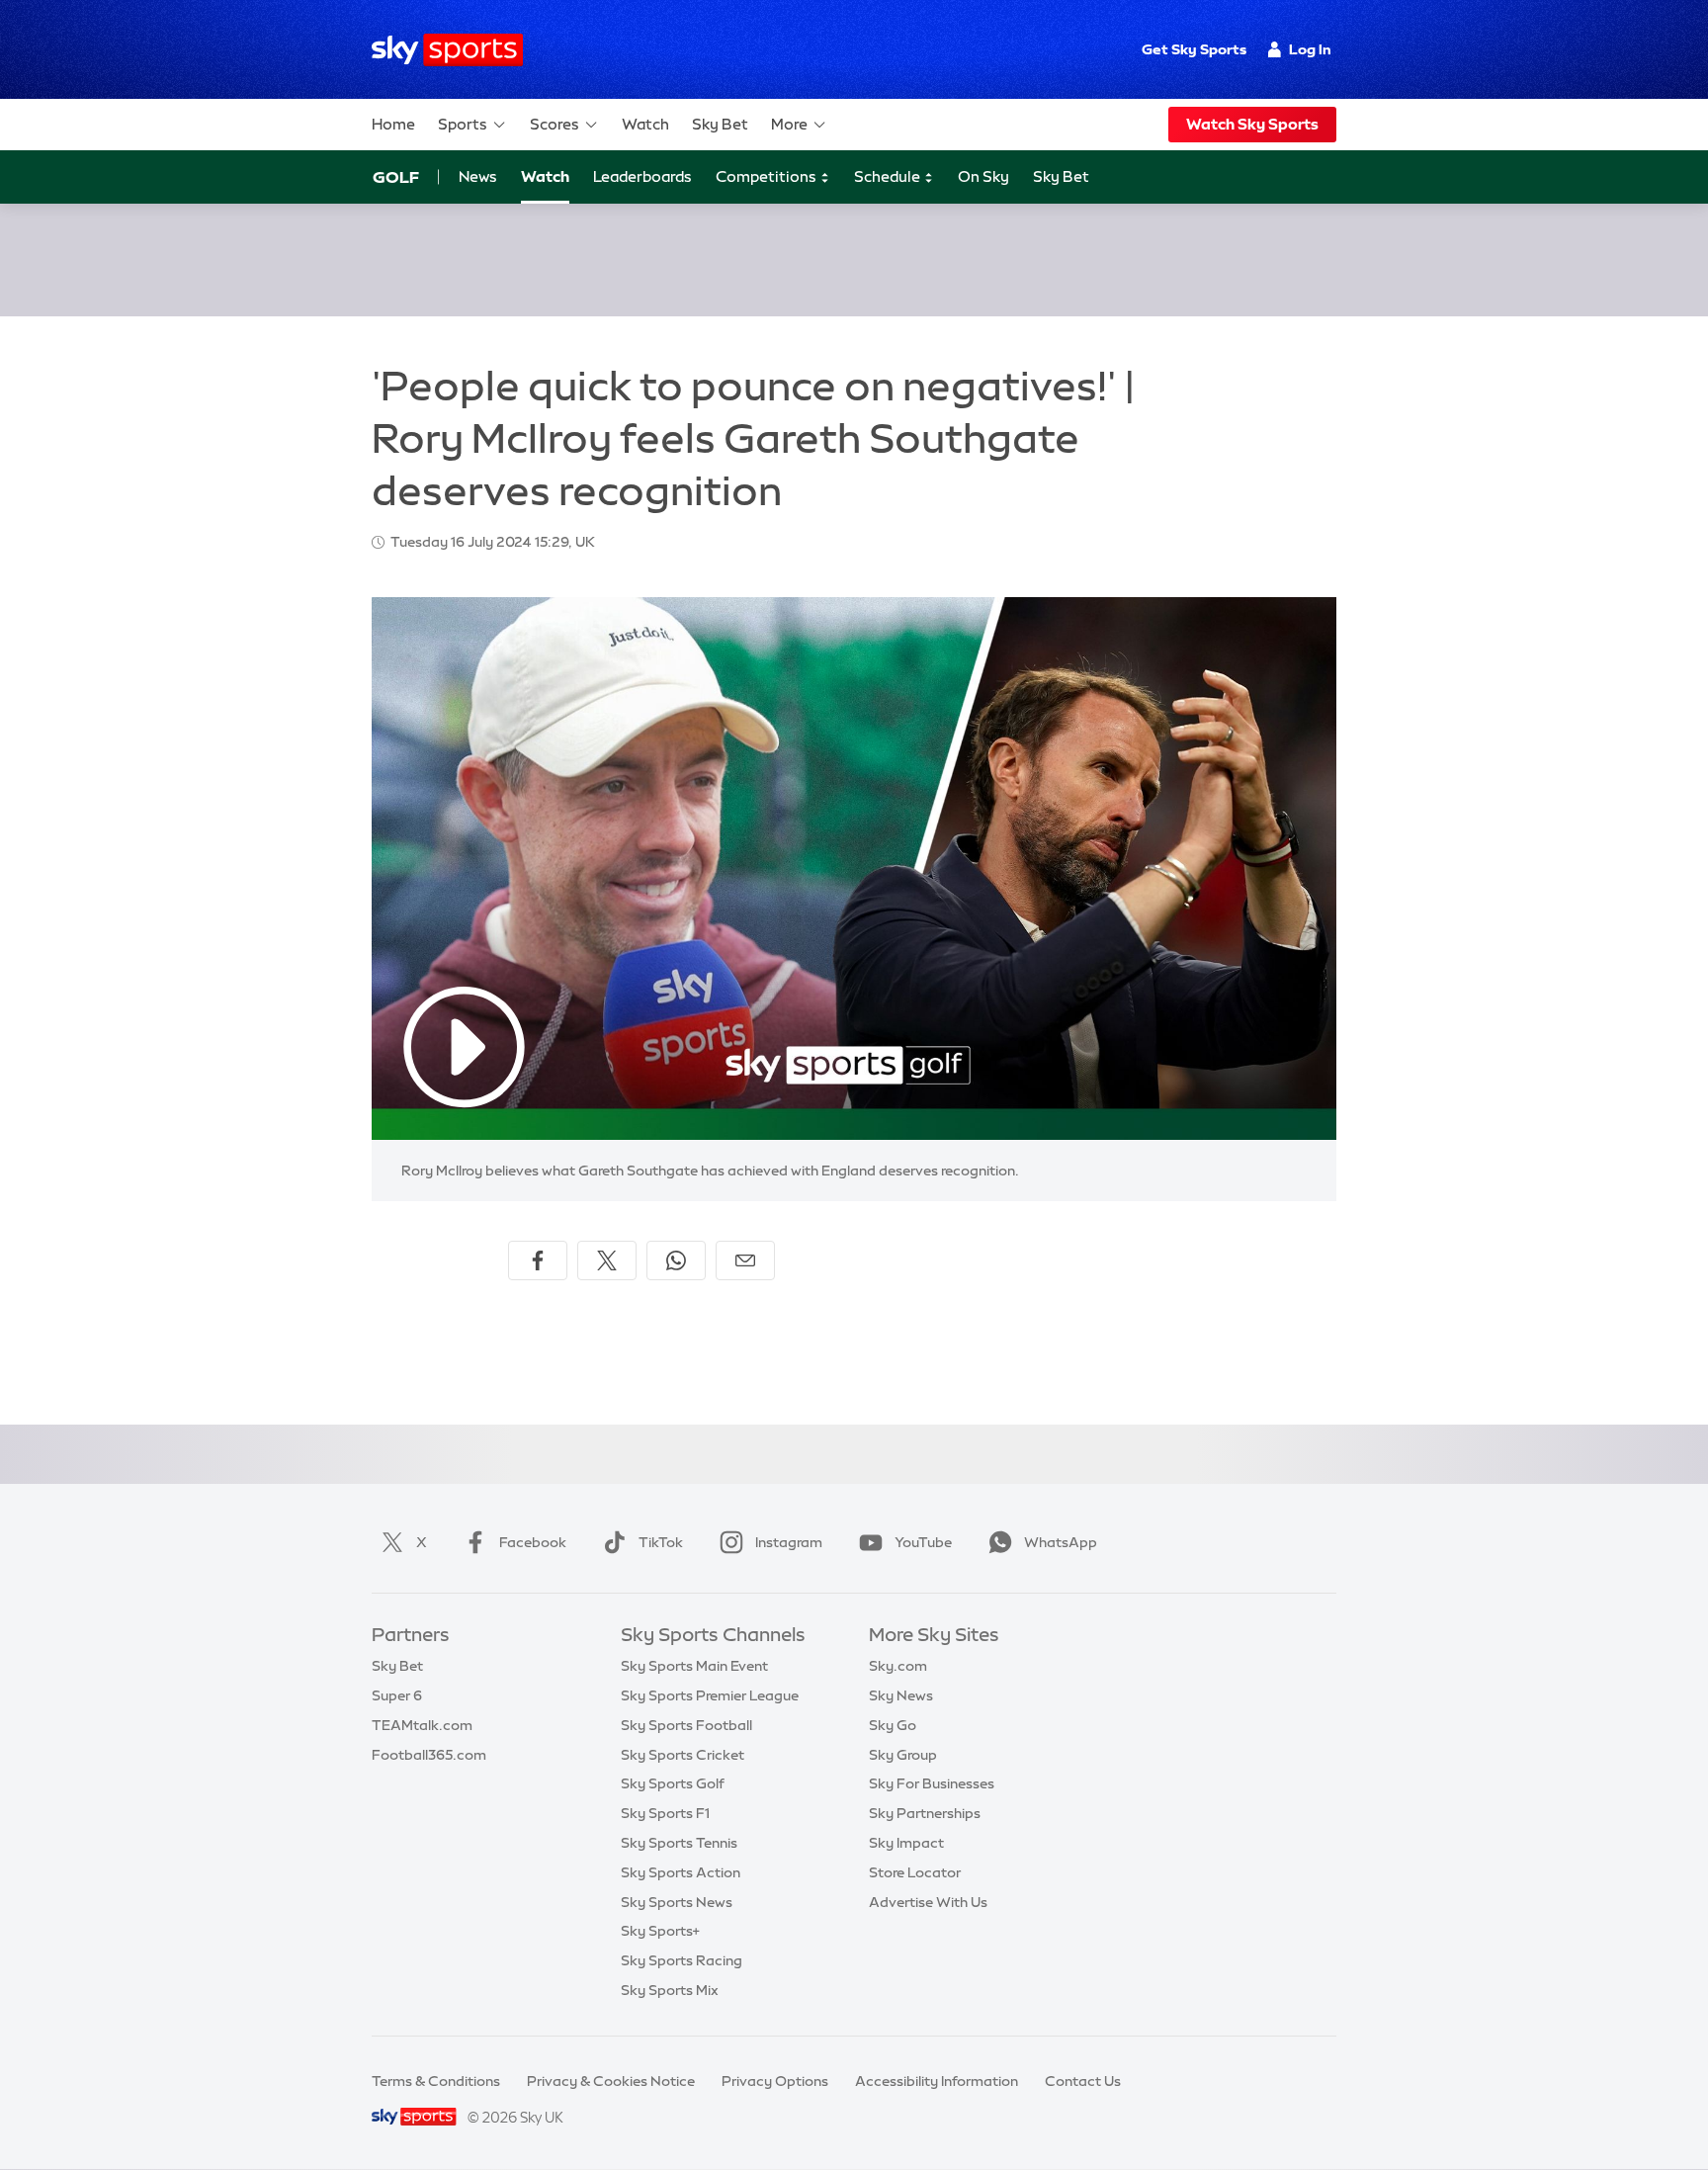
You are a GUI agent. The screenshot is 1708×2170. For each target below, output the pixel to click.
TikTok (661, 1542)
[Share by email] (745, 1260)
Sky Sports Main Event (694, 1666)
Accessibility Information (937, 2081)
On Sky (983, 176)
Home (393, 124)
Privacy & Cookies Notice (611, 2081)
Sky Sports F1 (665, 1813)
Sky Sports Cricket (683, 1755)
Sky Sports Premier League (710, 1695)
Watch (645, 124)
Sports (463, 124)
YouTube (923, 1542)
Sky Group (903, 1755)
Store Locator (915, 1872)
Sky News (901, 1695)
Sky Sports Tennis (679, 1843)
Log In (1310, 49)
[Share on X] (607, 1260)
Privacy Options (775, 2081)
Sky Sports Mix (670, 1990)
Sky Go (893, 1725)
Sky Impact (906, 1843)
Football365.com (429, 1755)
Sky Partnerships (925, 1813)
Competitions (768, 176)
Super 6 (397, 1695)
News (478, 176)
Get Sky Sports (1194, 49)
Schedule (889, 176)
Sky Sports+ (660, 1931)
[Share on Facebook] (538, 1260)
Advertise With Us (928, 1902)
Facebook (533, 1542)
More (789, 124)
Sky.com (898, 1666)
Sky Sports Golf (673, 1783)
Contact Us (1083, 2081)
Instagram (789, 1542)
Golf (396, 177)
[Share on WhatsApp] (676, 1260)
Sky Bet (720, 124)
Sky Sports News (677, 1902)
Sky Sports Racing (682, 1960)
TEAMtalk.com (422, 1725)
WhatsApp (1061, 1542)
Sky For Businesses (932, 1783)
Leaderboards (642, 176)
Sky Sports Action (681, 1872)
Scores (555, 124)
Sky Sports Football (686, 1725)
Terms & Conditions (436, 2081)
